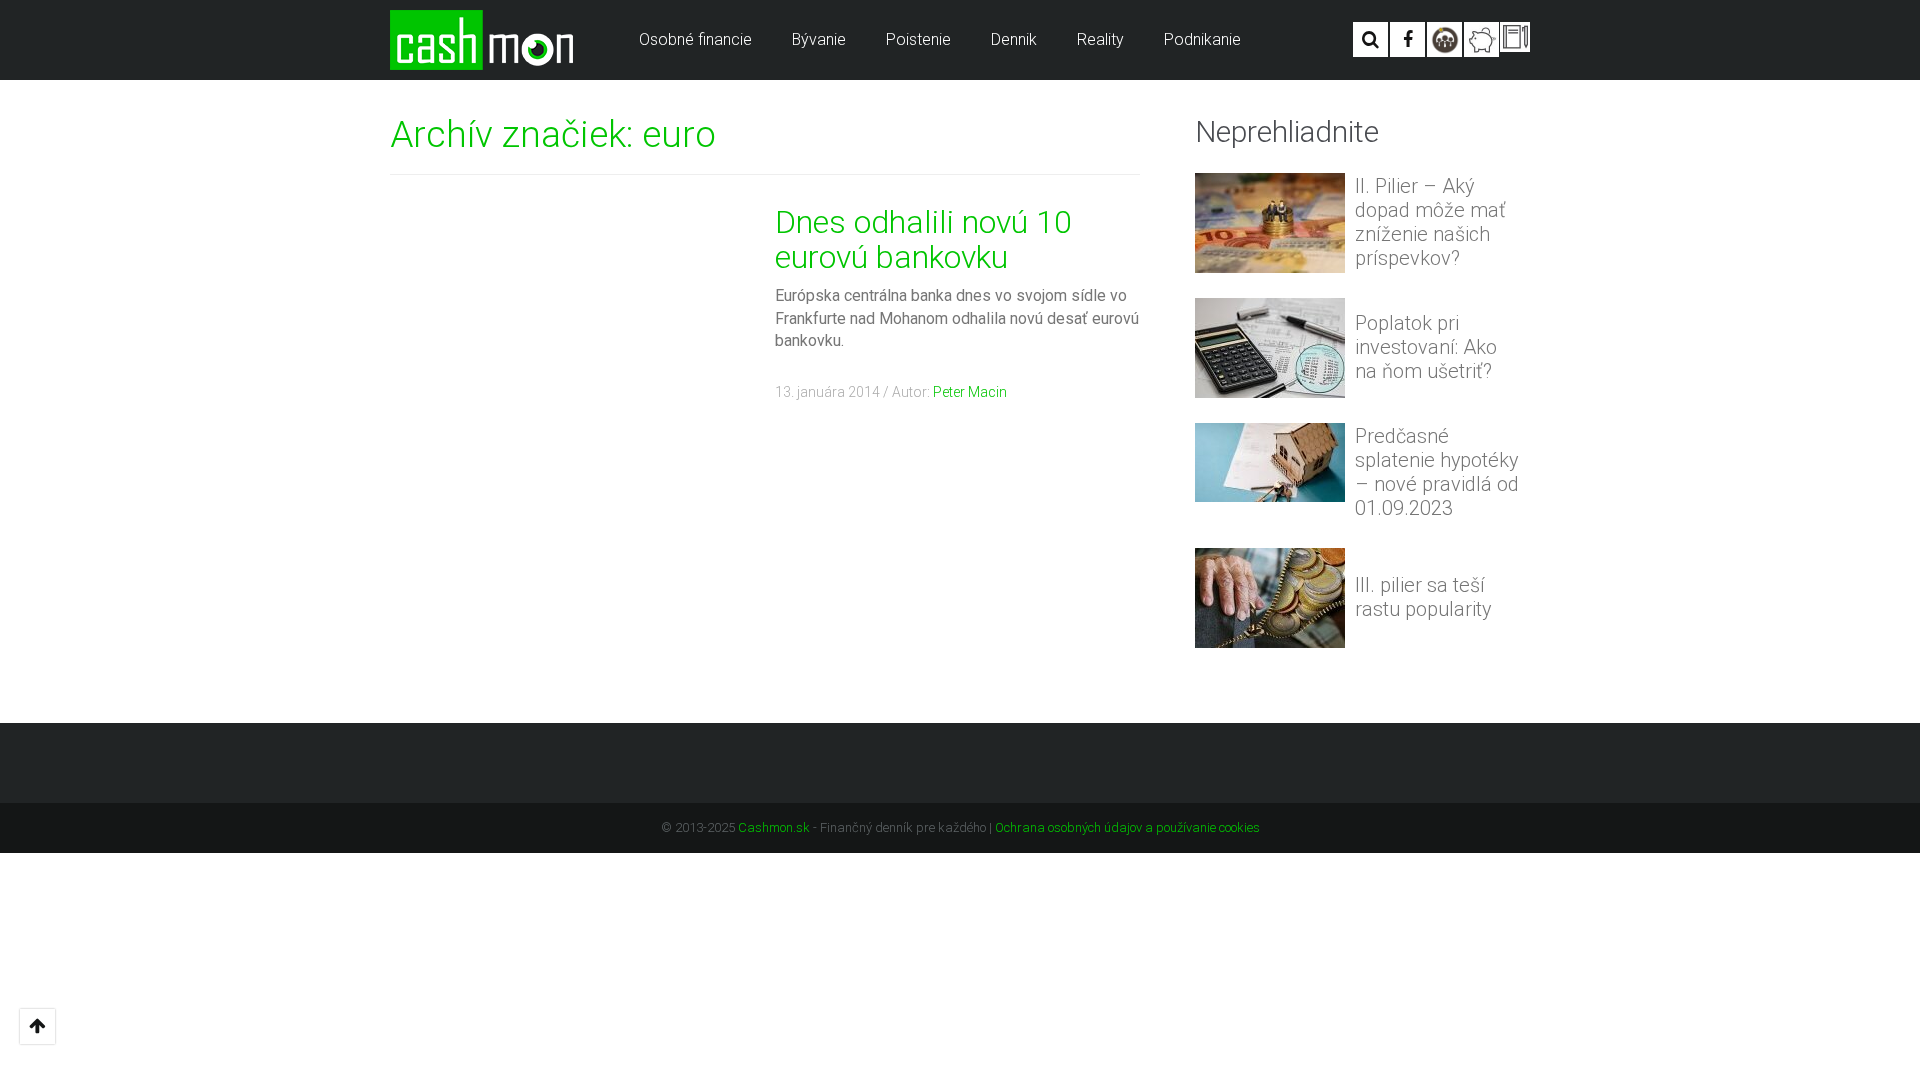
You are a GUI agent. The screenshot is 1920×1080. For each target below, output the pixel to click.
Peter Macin (970, 392)
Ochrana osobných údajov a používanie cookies (1127, 827)
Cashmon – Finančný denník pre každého (481, 40)
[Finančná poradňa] (1481, 39)
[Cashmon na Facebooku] (1407, 39)
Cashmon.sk (774, 827)
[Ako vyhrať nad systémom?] (1444, 39)
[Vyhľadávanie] (1370, 39)
